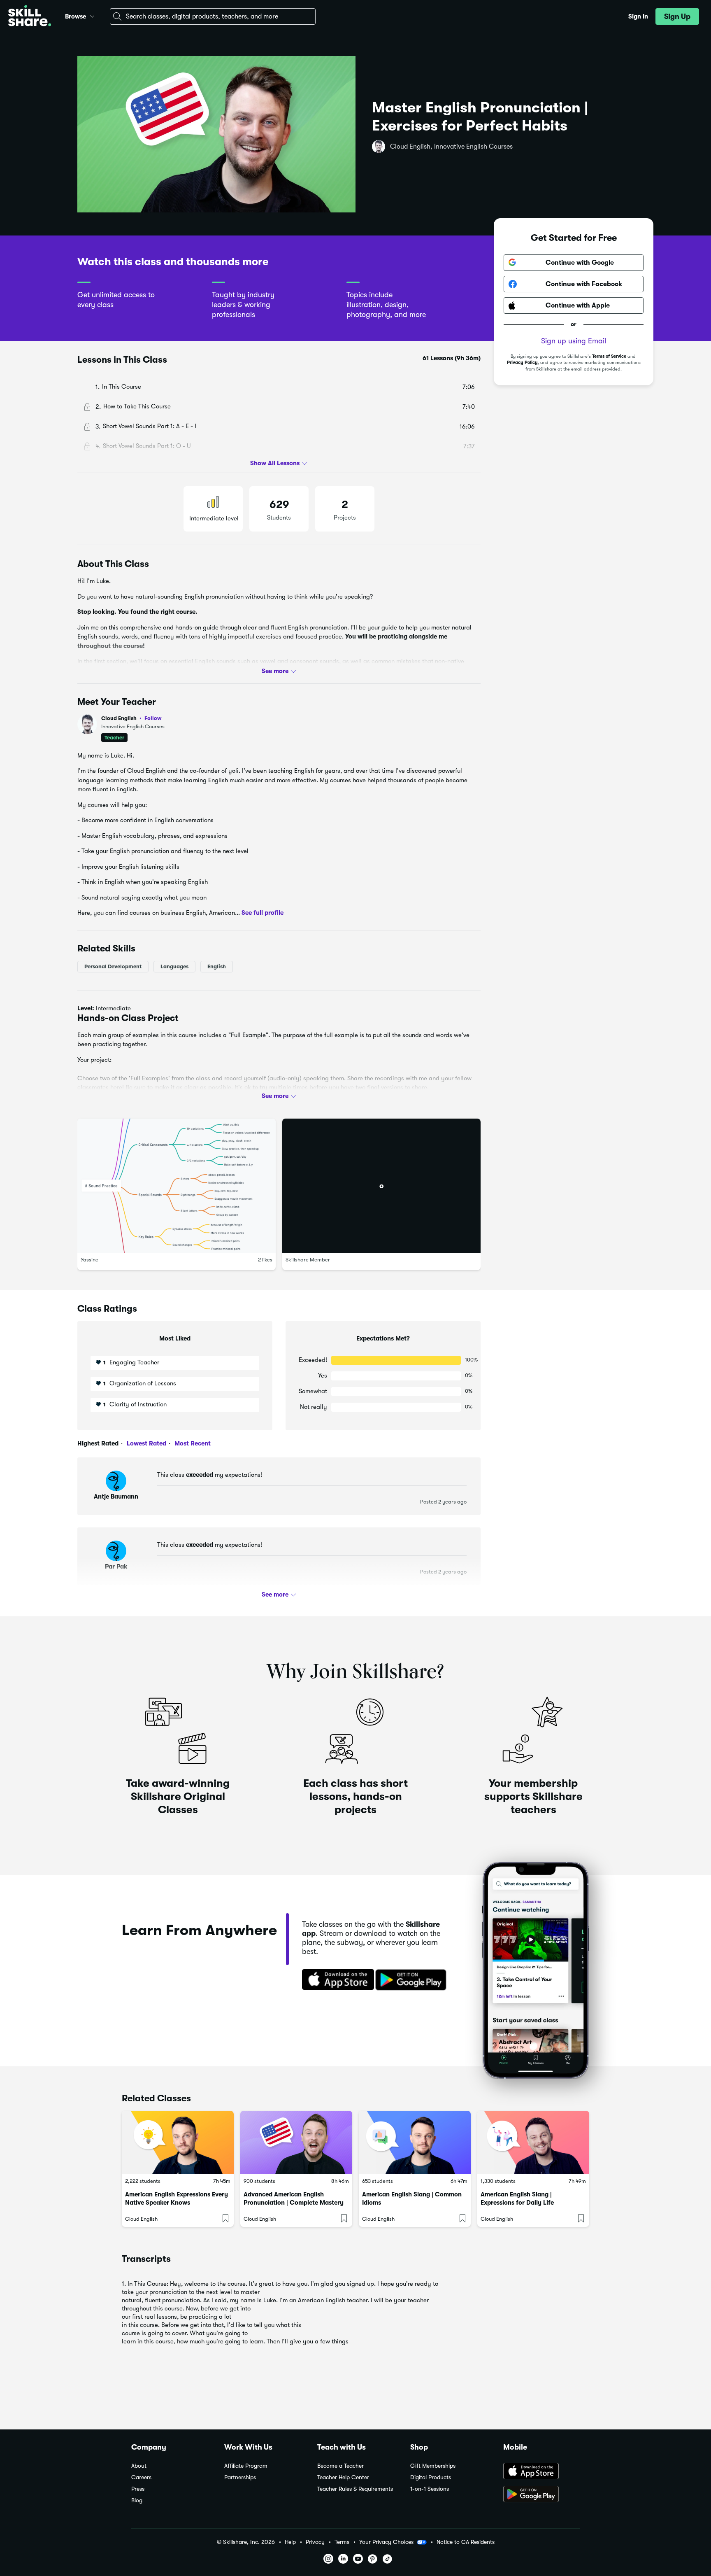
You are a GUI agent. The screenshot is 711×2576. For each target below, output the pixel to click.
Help (290, 2542)
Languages (174, 966)
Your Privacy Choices (386, 2542)
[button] (92, 15)
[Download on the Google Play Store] (541, 2495)
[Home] (30, 17)
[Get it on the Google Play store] (413, 1980)
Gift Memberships (433, 2466)
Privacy (315, 2542)
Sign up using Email (574, 341)
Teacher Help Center (343, 2477)
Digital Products (431, 2477)
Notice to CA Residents (466, 2542)
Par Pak (116, 1567)
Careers (141, 2477)
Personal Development (113, 966)
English (217, 966)
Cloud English (131, 718)
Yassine (89, 1260)
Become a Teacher (340, 2466)
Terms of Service (609, 356)
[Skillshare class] (178, 2142)
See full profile (263, 913)
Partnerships (240, 2477)
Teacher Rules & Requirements (355, 2489)
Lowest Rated (146, 1443)
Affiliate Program (246, 2466)
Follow (153, 718)
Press (138, 2489)
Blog (137, 2500)
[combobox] (213, 16)
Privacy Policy (522, 363)
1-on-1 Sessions (430, 2489)
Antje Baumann (116, 1497)
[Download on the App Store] (335, 1980)
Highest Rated (98, 1443)
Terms (342, 2542)
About (139, 2466)
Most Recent (192, 1443)
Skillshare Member (308, 1260)
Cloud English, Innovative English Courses (451, 147)
